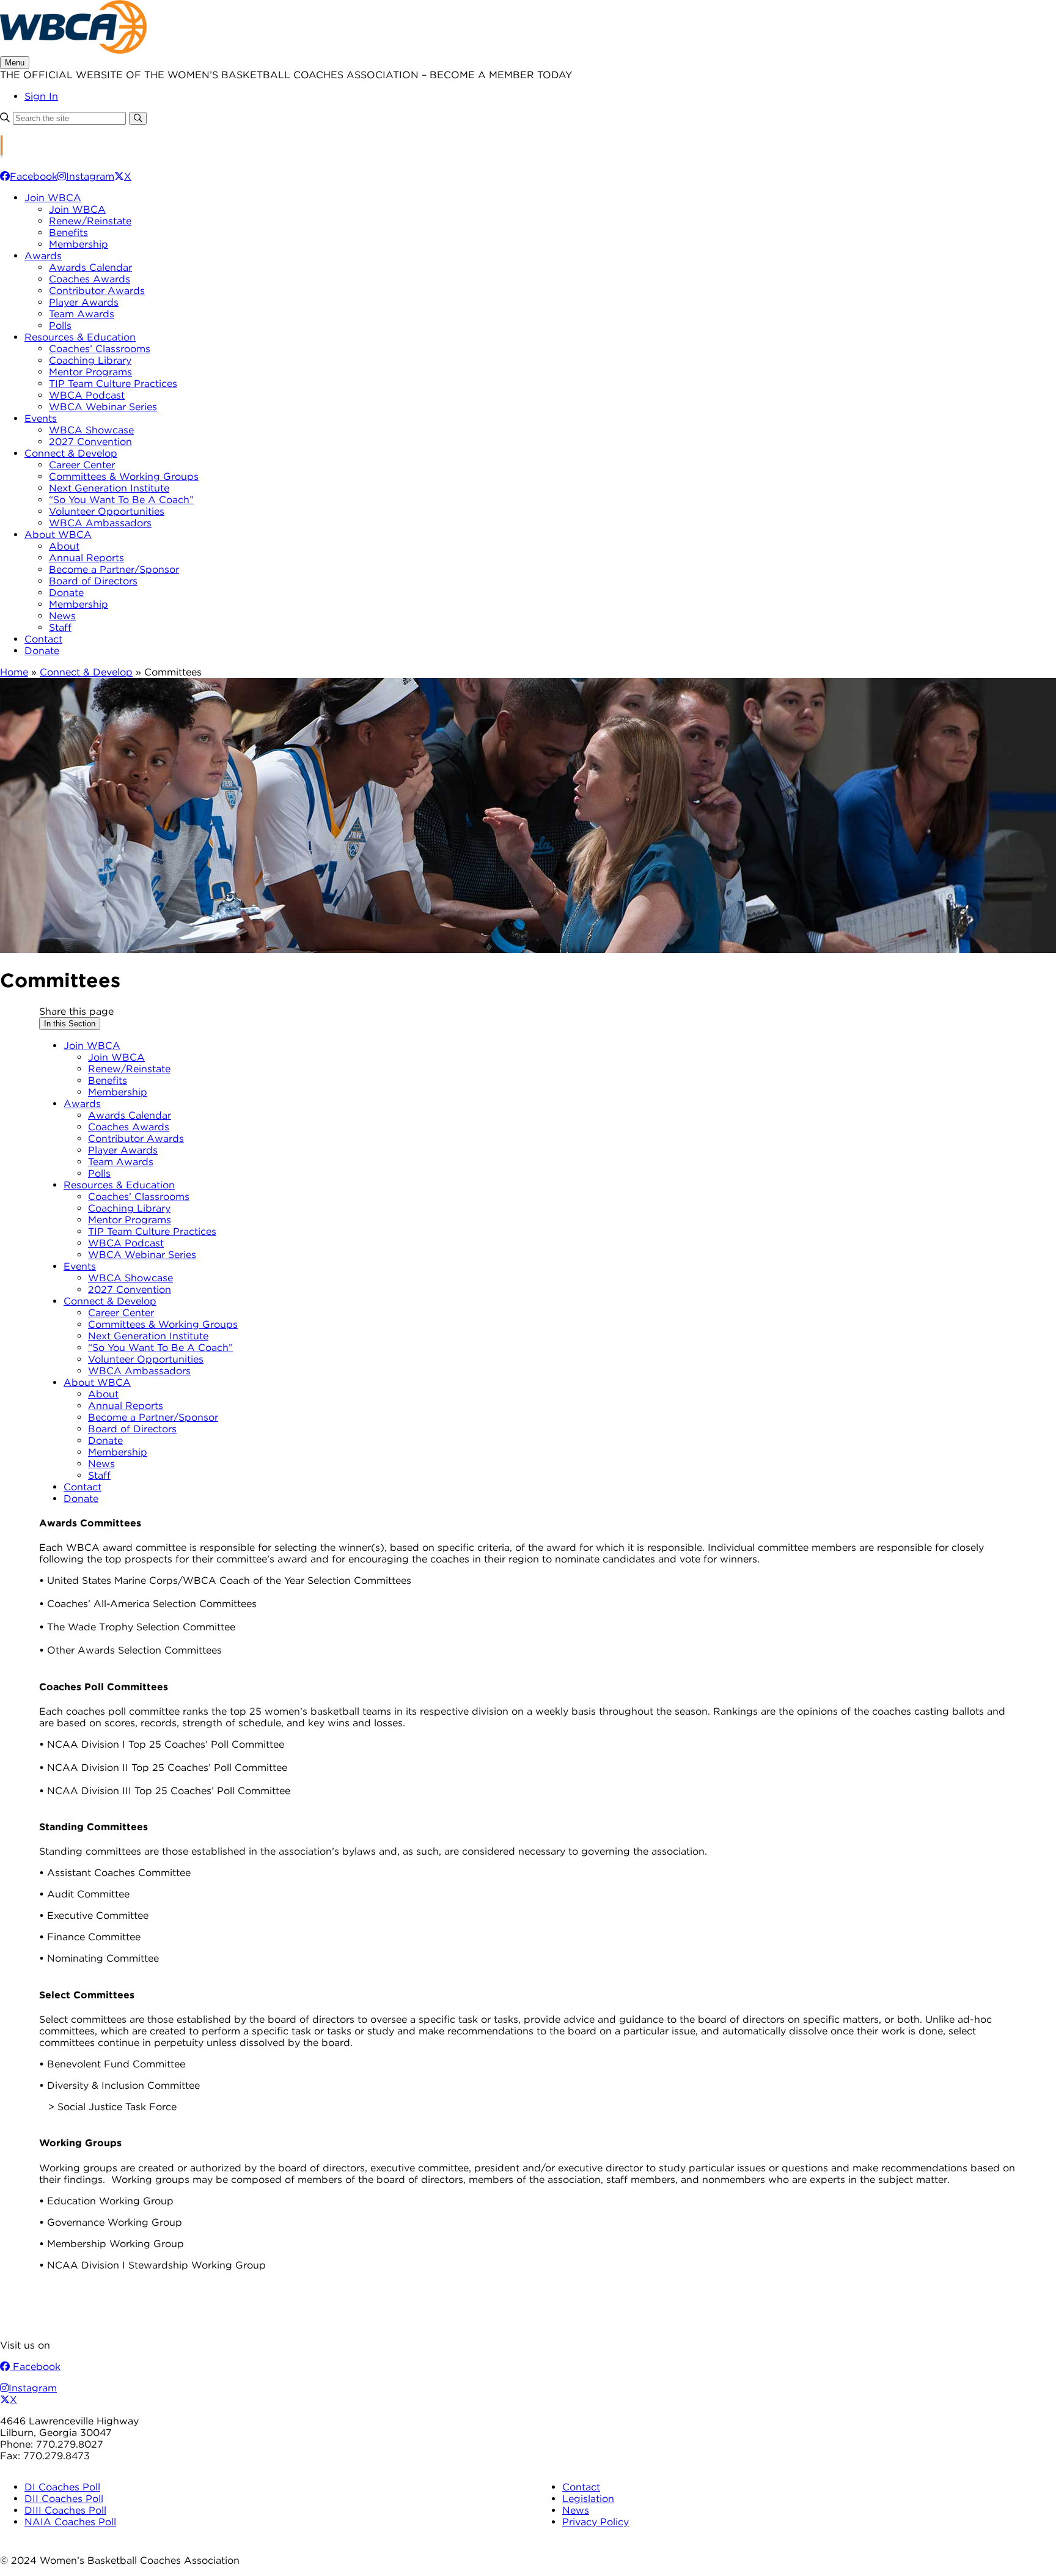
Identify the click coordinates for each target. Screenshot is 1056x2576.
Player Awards (84, 302)
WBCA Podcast (87, 395)
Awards (43, 256)
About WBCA (58, 535)
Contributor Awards (97, 291)
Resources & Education (80, 337)
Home (14, 672)
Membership (79, 244)
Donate (66, 593)
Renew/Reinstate (90, 221)
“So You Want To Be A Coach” (121, 500)
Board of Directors (93, 581)
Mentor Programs (90, 372)
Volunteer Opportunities (107, 511)
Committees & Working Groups (124, 477)
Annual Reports (86, 558)
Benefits (68, 233)
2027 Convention (90, 442)
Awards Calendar (90, 267)
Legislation (588, 2499)
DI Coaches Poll (62, 2487)
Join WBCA (53, 198)
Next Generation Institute (109, 488)
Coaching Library (90, 360)
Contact (43, 639)
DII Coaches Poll (64, 2499)
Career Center (82, 465)
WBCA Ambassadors (100, 523)
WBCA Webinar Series (103, 407)
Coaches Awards (90, 279)
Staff (60, 627)
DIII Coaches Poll (65, 2510)
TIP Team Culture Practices (113, 384)
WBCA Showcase (91, 430)
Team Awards (82, 314)
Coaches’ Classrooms (100, 349)
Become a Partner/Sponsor (114, 569)
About (64, 546)
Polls (60, 326)
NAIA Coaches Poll (70, 2522)
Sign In (41, 96)
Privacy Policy (596, 2522)
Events (41, 418)
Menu (15, 63)
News (62, 616)
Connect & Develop (71, 453)
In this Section (70, 1024)
